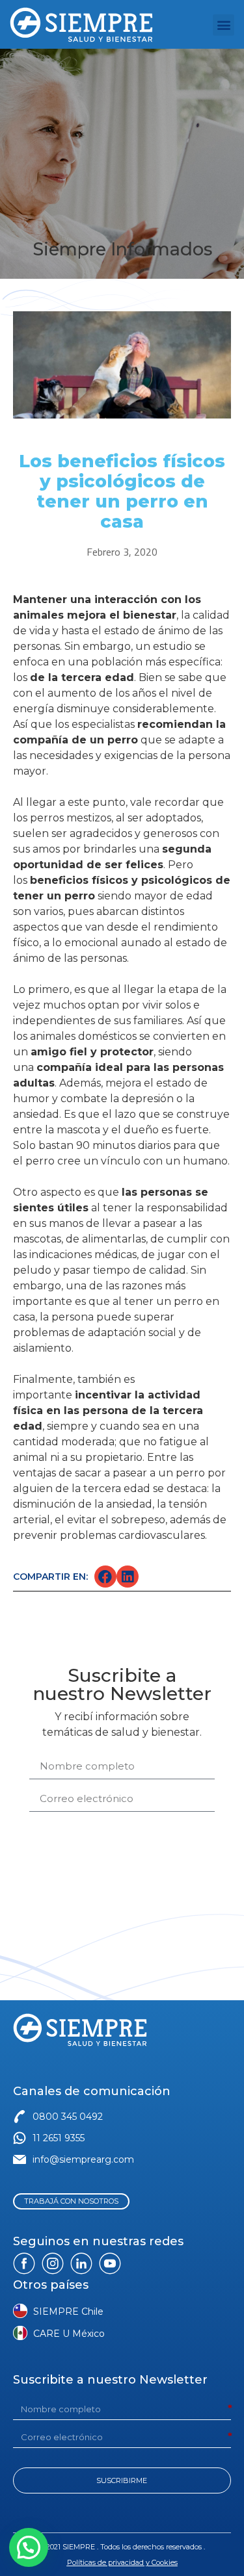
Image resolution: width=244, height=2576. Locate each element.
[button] (224, 25)
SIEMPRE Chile (68, 2312)
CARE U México (69, 2334)
